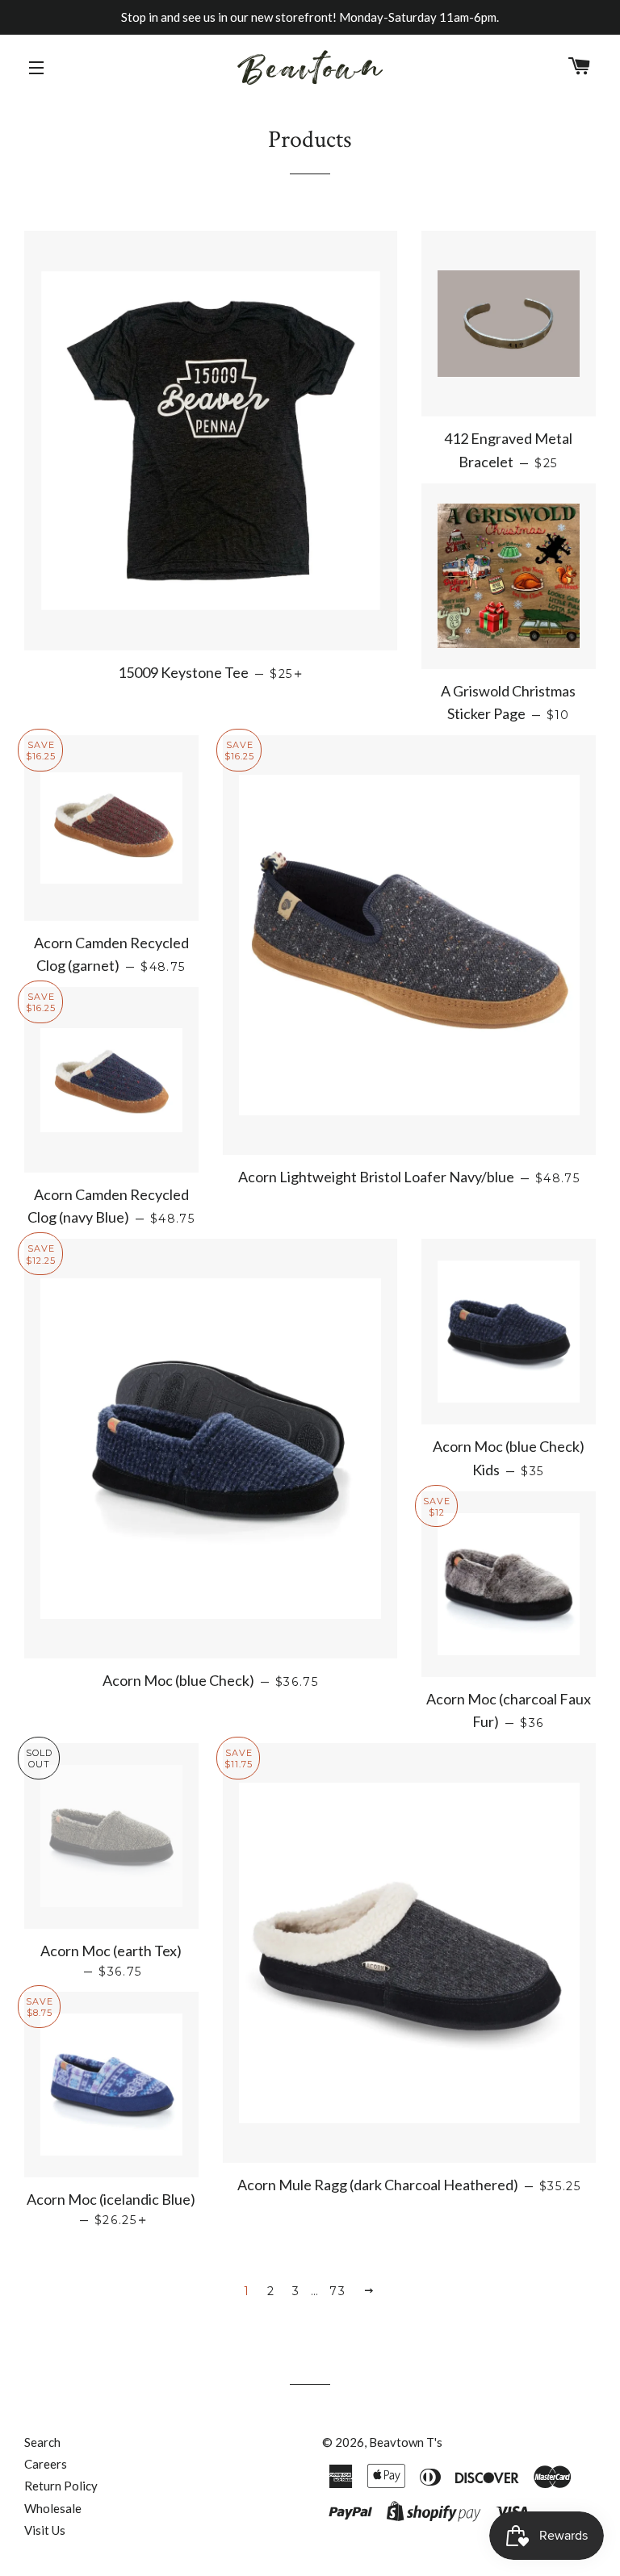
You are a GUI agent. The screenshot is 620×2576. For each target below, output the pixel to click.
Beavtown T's (406, 2442)
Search (42, 2442)
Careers (46, 2464)
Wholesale (53, 2508)
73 (337, 2291)
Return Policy (61, 2486)
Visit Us (45, 2530)
